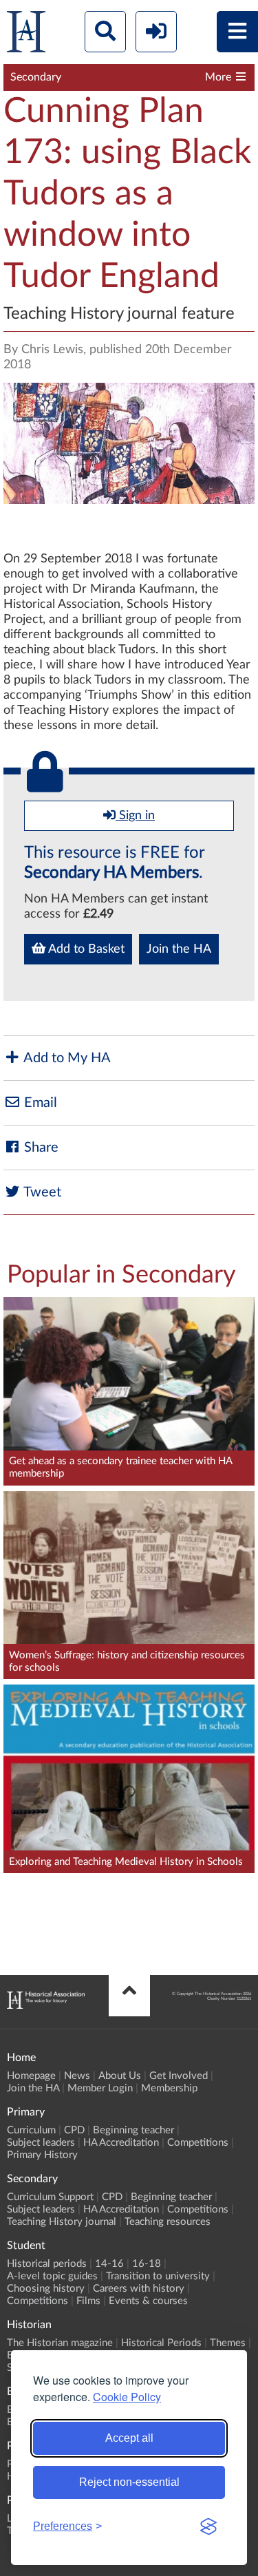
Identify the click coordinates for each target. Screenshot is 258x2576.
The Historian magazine (60, 2343)
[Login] (156, 32)
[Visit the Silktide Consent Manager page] (208, 2526)
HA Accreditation (121, 2143)
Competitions (198, 2143)
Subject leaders (41, 2143)
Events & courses (148, 2301)
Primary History (42, 2155)
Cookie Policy (127, 2397)
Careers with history (139, 2289)
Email (39, 1103)
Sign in (135, 816)
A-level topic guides (52, 2276)
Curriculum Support (50, 2197)
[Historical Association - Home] (46, 2005)
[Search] (105, 32)
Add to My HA (66, 1058)
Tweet (41, 1192)
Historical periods (47, 2264)
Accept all (129, 2438)
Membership (169, 2088)
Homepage (31, 2076)
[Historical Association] (26, 35)
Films (88, 2301)
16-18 (147, 2264)
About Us (120, 2076)
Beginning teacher (133, 2130)
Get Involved (179, 2076)
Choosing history (46, 2289)
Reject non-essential (129, 2482)
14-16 (109, 2264)
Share (40, 1148)
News (77, 2076)
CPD (74, 2130)
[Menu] (237, 32)
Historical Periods (161, 2343)
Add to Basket (85, 949)
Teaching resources (168, 2222)
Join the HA (179, 949)
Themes (228, 2343)
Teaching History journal (62, 2222)
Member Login (100, 2088)
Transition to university (158, 2276)
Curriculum (31, 2130)
